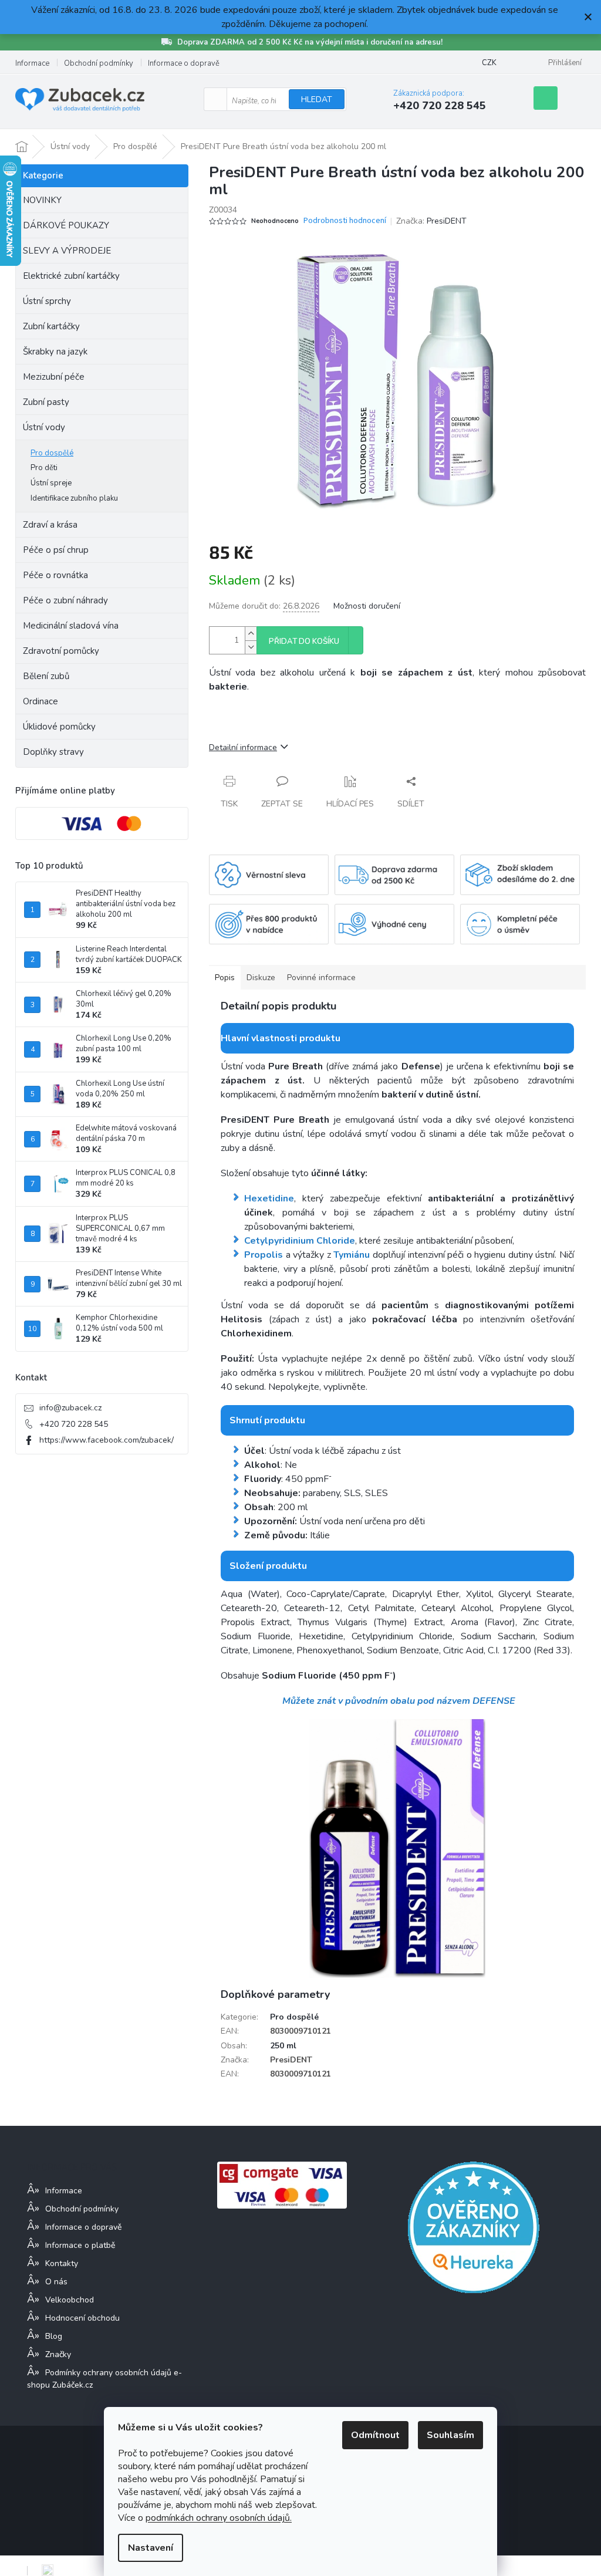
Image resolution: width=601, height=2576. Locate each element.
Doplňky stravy (53, 752)
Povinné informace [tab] (321, 978)
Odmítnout (375, 2435)
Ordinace (40, 701)
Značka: (431, 221)
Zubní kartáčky (51, 326)
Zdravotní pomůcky (61, 651)
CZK (489, 63)
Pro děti (44, 468)
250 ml (283, 2046)
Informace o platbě (80, 2245)
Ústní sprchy (47, 301)
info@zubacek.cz (70, 1408)
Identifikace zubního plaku (74, 498)
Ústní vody (44, 427)
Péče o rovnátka (55, 575)
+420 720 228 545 (74, 1424)
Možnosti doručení (367, 606)
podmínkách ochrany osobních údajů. (219, 2518)
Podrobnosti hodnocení (345, 221)
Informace (32, 63)
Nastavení (151, 2548)
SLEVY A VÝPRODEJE (67, 251)
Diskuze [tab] (261, 978)
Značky (58, 2354)
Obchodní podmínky (99, 63)
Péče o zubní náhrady (65, 600)
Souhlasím (450, 2435)
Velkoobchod (70, 2300)
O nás (56, 2282)
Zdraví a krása (50, 525)
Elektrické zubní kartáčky (71, 276)
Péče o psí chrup (56, 550)
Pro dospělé (52, 453)
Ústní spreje (51, 483)
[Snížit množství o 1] (251, 647)
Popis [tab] (225, 978)
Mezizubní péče (54, 377)
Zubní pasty (46, 402)
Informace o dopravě (184, 63)
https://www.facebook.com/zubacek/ (107, 1440)
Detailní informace (243, 747)
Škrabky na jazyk (55, 352)
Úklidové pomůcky (59, 727)
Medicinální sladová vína (71, 626)
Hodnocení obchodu (82, 2318)
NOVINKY (42, 200)
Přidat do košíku (304, 642)
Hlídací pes (350, 804)
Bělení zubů (46, 676)
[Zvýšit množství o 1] (251, 634)
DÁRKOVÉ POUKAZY (66, 225)
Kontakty (62, 2263)
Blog (54, 2336)
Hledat (317, 99)
